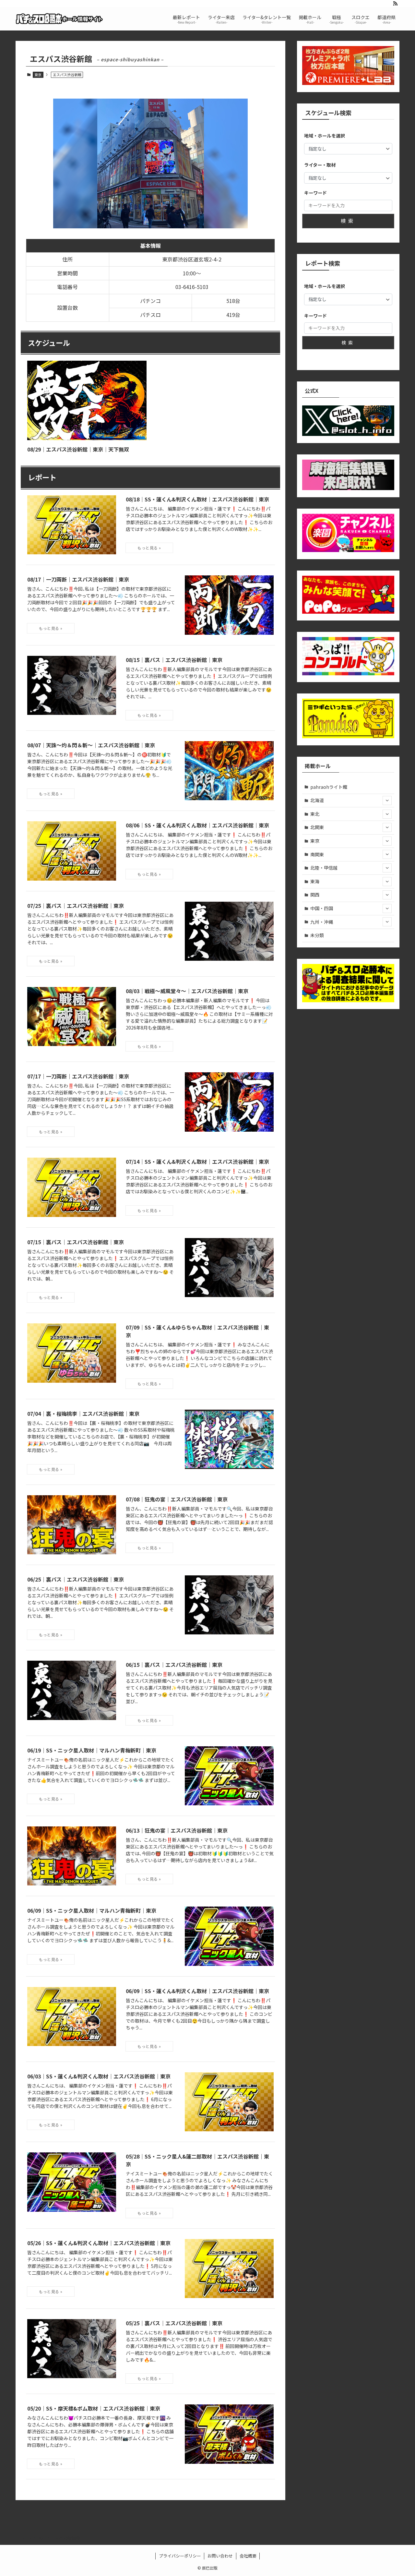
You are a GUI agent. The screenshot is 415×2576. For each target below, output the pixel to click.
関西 (315, 895)
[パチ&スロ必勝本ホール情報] (59, 19)
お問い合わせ (220, 2556)
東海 (315, 881)
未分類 (317, 935)
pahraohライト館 (329, 787)
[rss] (395, 4)
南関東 (317, 854)
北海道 (317, 800)
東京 (38, 75)
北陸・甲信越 (324, 868)
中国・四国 (322, 908)
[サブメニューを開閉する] (387, 800)
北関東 (317, 827)
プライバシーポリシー (180, 2556)
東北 (315, 814)
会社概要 (248, 2556)
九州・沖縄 (322, 922)
